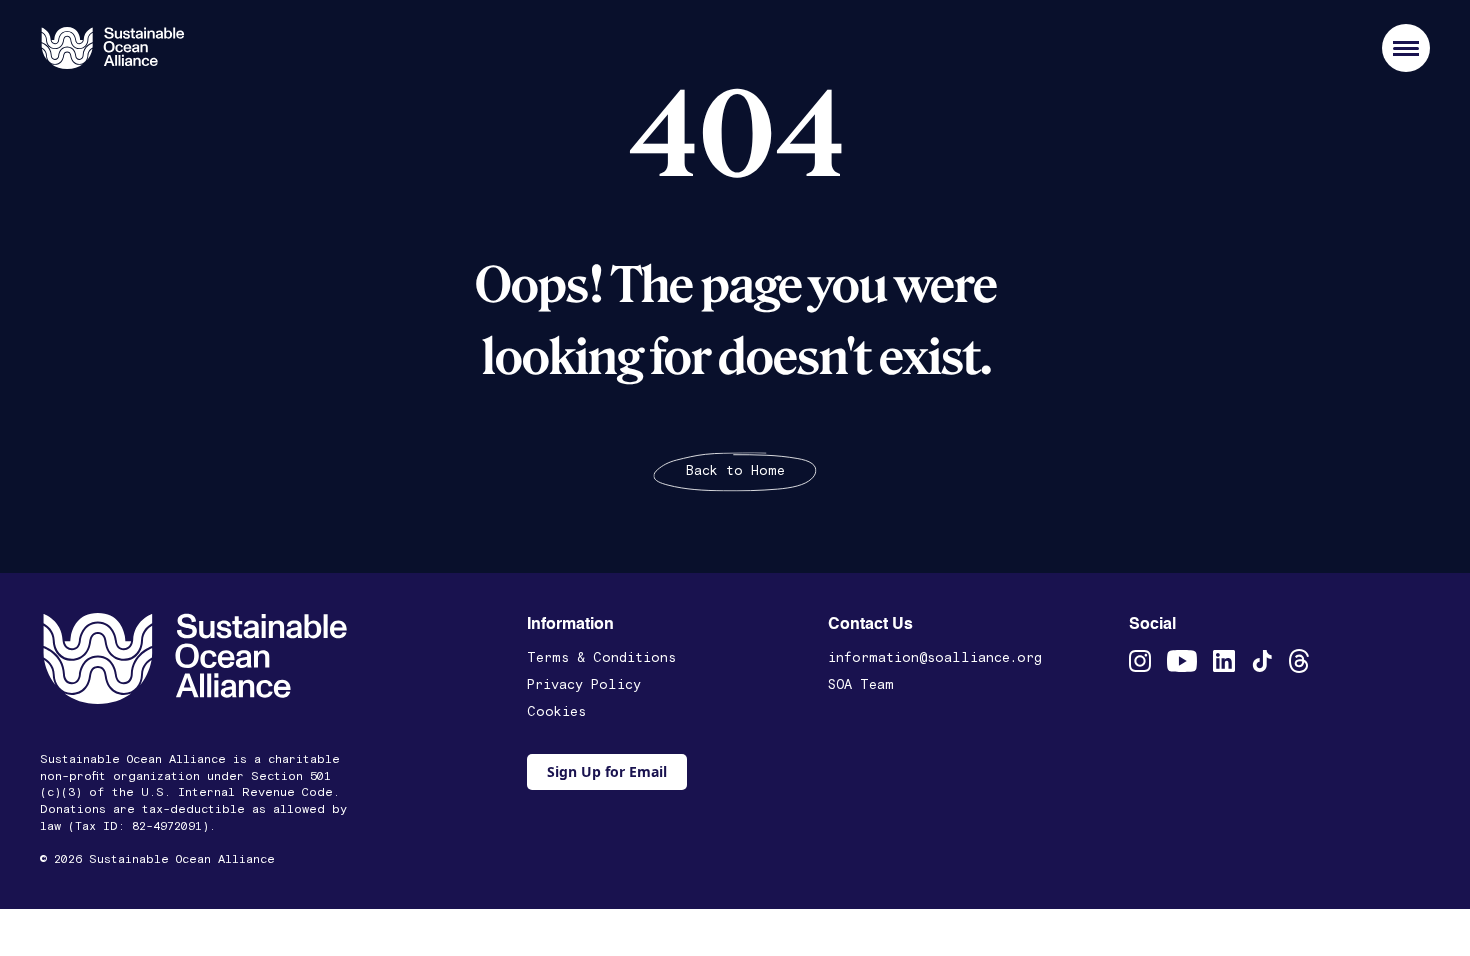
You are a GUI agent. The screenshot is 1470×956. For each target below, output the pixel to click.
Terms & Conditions (601, 658)
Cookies (556, 712)
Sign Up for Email (607, 771)
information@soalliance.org (935, 658)
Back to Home (735, 471)
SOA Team (861, 685)
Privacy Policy (584, 685)
